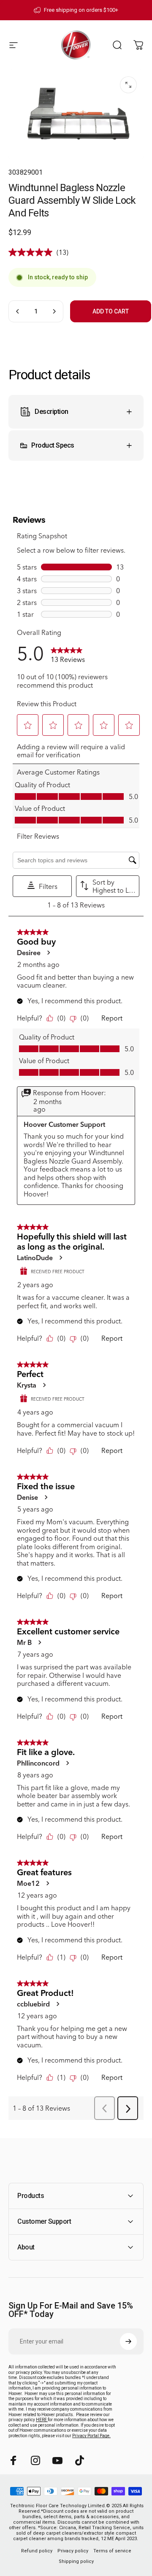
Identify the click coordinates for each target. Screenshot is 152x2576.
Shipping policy (76, 2561)
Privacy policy (73, 2551)
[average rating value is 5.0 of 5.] (33, 252)
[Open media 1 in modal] (128, 85)
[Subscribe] (128, 2341)
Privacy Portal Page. (91, 2436)
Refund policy (37, 2551)
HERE (42, 2420)
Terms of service (112, 2551)
